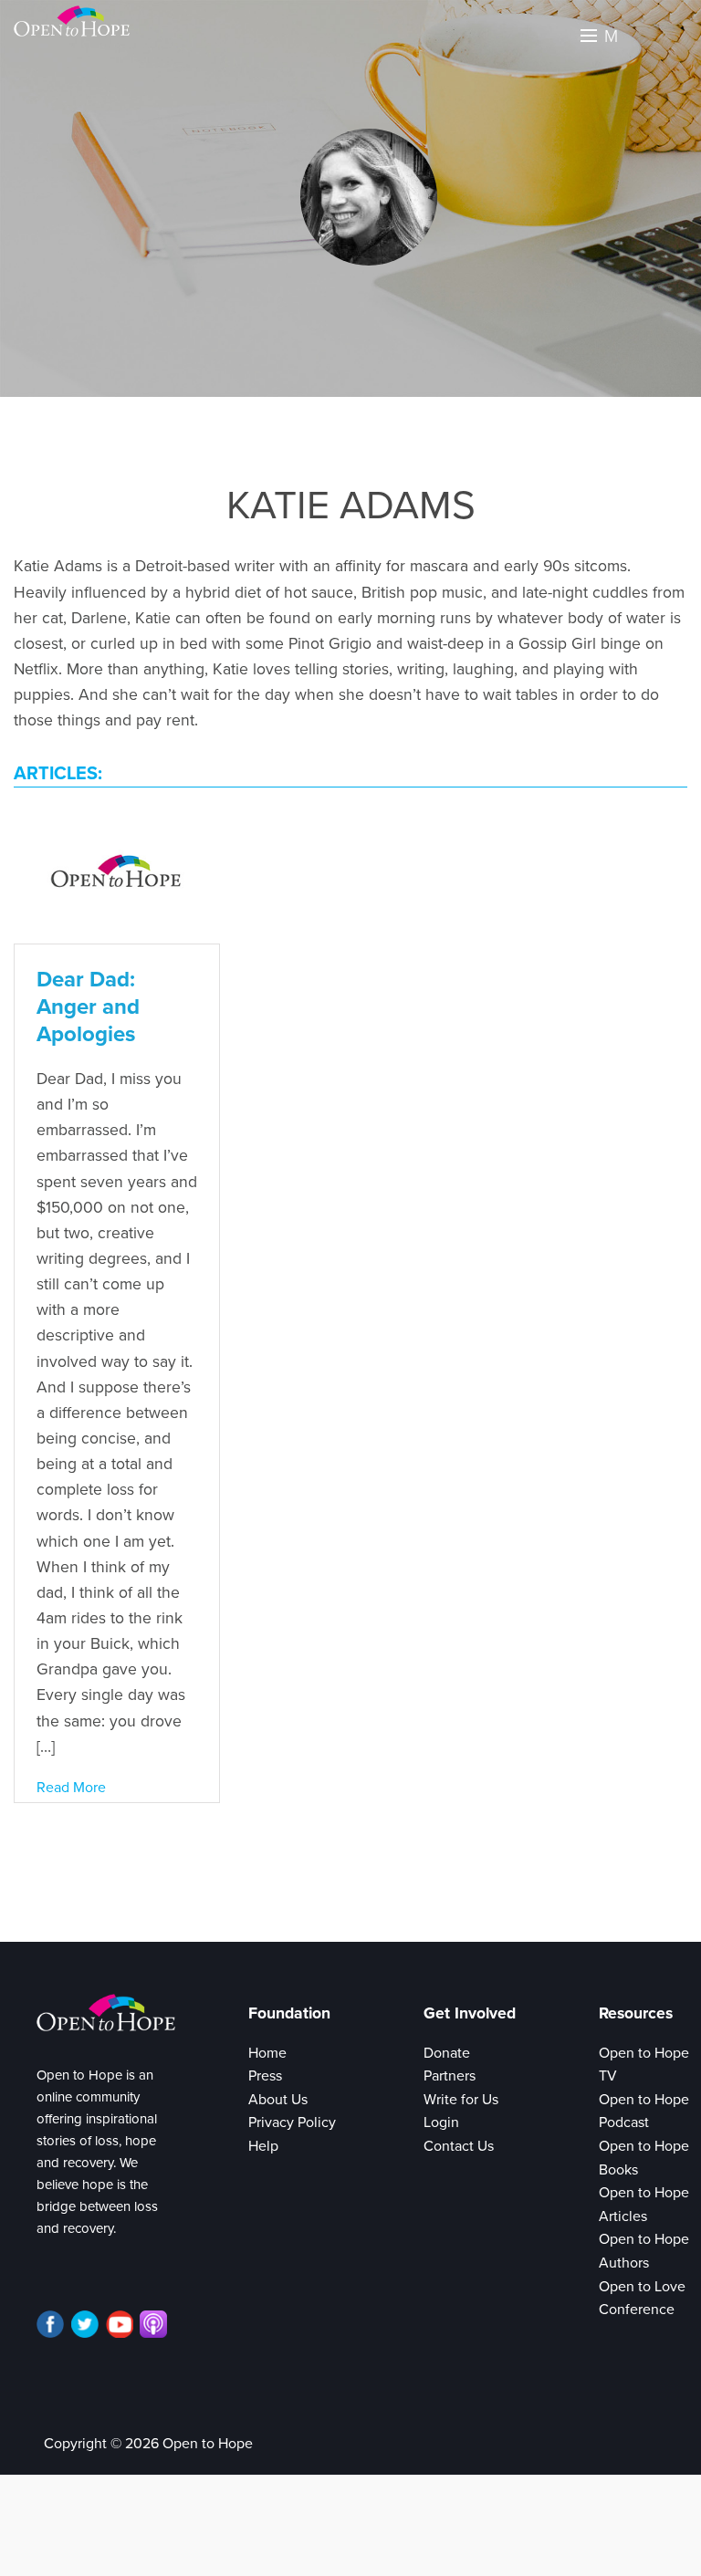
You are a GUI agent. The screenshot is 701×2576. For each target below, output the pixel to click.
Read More (71, 1788)
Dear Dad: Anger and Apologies (88, 1007)
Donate (447, 2053)
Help (263, 2146)
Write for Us (461, 2100)
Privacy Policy (292, 2122)
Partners (450, 2076)
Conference (637, 2310)
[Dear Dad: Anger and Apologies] (117, 874)
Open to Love (642, 2287)
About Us (278, 2100)
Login (441, 2122)
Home (267, 2053)
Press (265, 2076)
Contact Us (459, 2146)
